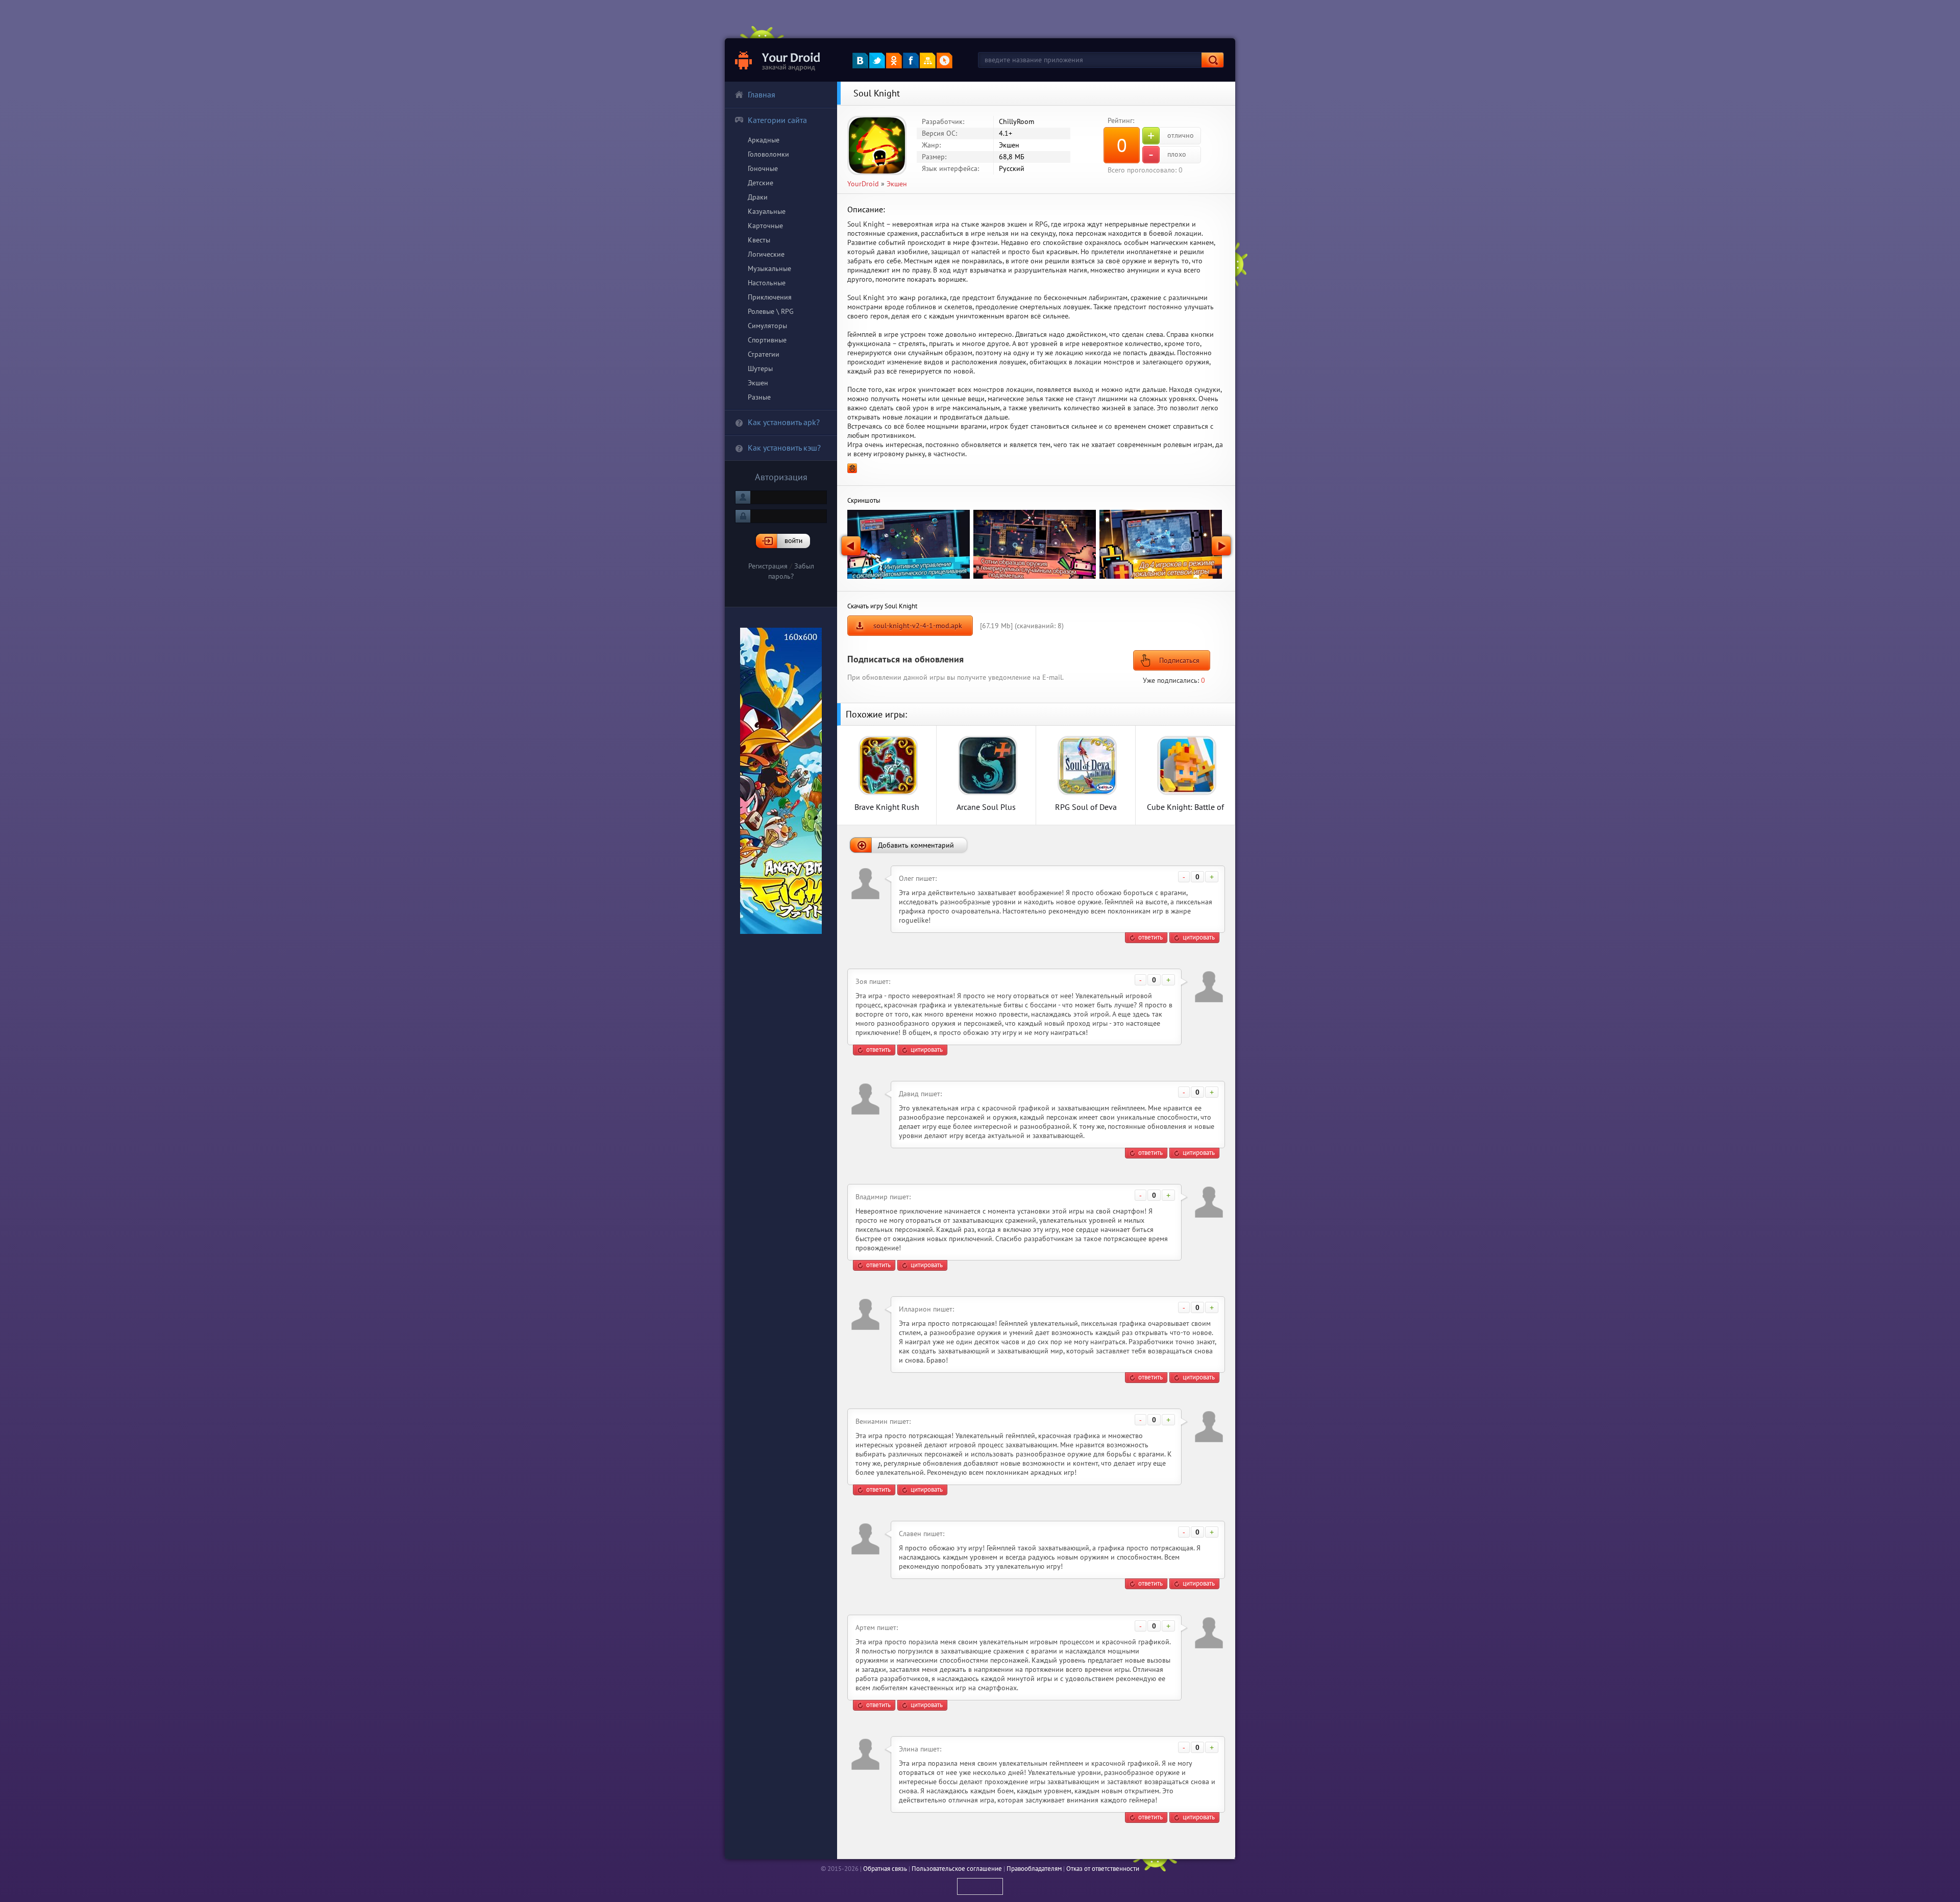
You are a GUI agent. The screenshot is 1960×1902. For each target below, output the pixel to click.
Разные (759, 397)
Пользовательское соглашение (957, 1869)
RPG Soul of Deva (1086, 807)
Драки (758, 197)
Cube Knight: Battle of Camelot (1185, 807)
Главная (762, 94)
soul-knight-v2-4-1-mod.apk (918, 626)
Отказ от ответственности (1103, 1869)
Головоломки (768, 154)
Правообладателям (1034, 1869)
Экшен (758, 383)
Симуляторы (767, 326)
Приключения (770, 297)
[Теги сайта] (945, 60)
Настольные (767, 283)
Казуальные (767, 211)
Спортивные (767, 340)
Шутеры (760, 368)
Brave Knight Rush (887, 807)
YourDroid (863, 184)
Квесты (759, 240)
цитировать (1199, 937)
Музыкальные (769, 268)
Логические (766, 254)
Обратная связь (885, 1869)
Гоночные (763, 168)
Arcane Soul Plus (986, 807)
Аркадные (764, 140)
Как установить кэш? (784, 448)
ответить (1150, 937)
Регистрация (768, 566)
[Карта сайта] (928, 60)
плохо (1167, 155)
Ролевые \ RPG (771, 311)
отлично (1171, 136)
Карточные (765, 226)
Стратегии (764, 354)
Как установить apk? (784, 422)
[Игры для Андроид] (778, 60)
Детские (761, 183)
